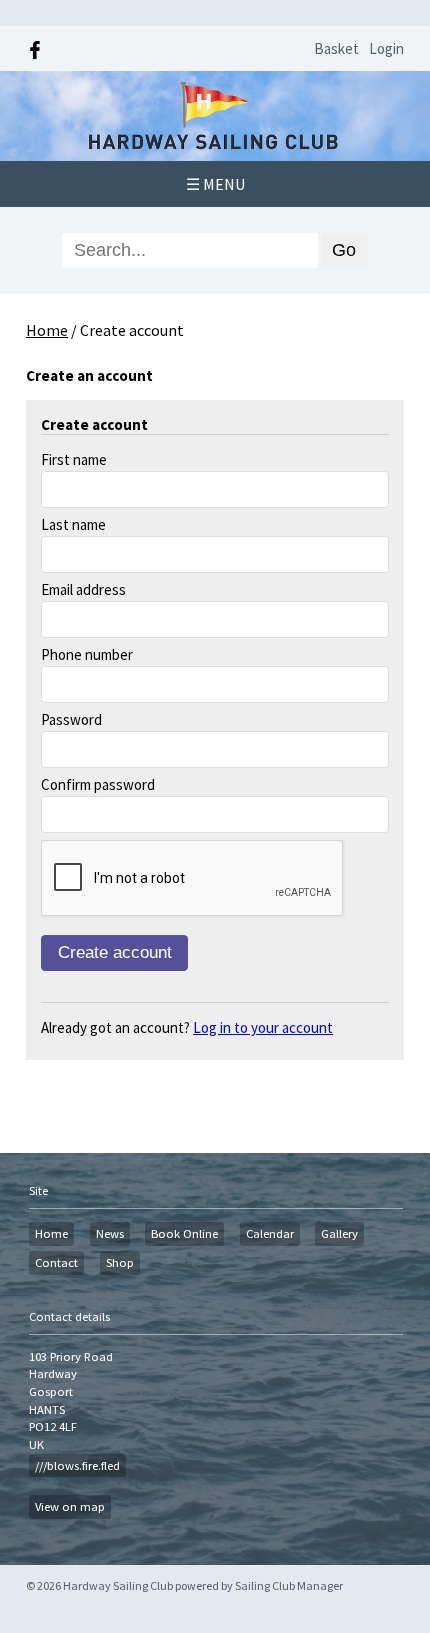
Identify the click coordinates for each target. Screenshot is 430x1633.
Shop (120, 1262)
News (110, 1233)
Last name (73, 524)
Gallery (339, 1233)
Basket (336, 48)
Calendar (270, 1233)
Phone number (87, 654)
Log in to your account (263, 1027)
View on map (70, 1506)
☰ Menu (215, 184)
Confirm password (98, 784)
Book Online (184, 1233)
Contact (56, 1262)
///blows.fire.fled (77, 1465)
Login (386, 48)
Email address (83, 589)
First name (74, 459)
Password (71, 719)
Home (47, 330)
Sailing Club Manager (289, 1585)
